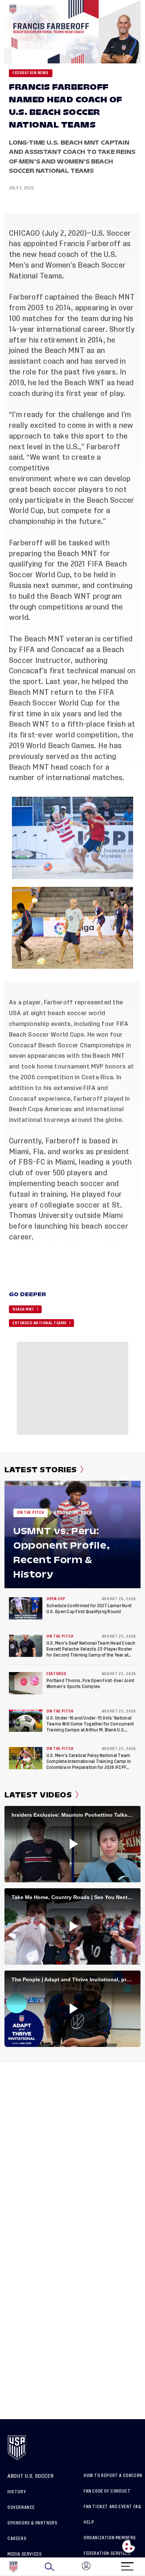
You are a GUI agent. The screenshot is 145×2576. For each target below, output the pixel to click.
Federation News (31, 73)
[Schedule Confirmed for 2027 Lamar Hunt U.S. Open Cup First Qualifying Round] (26, 1608)
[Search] (49, 2567)
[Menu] (127, 2564)
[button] (145, 2567)
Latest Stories (41, 1470)
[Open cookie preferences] (129, 2546)
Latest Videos (38, 1795)
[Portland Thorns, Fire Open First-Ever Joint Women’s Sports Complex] (26, 1683)
